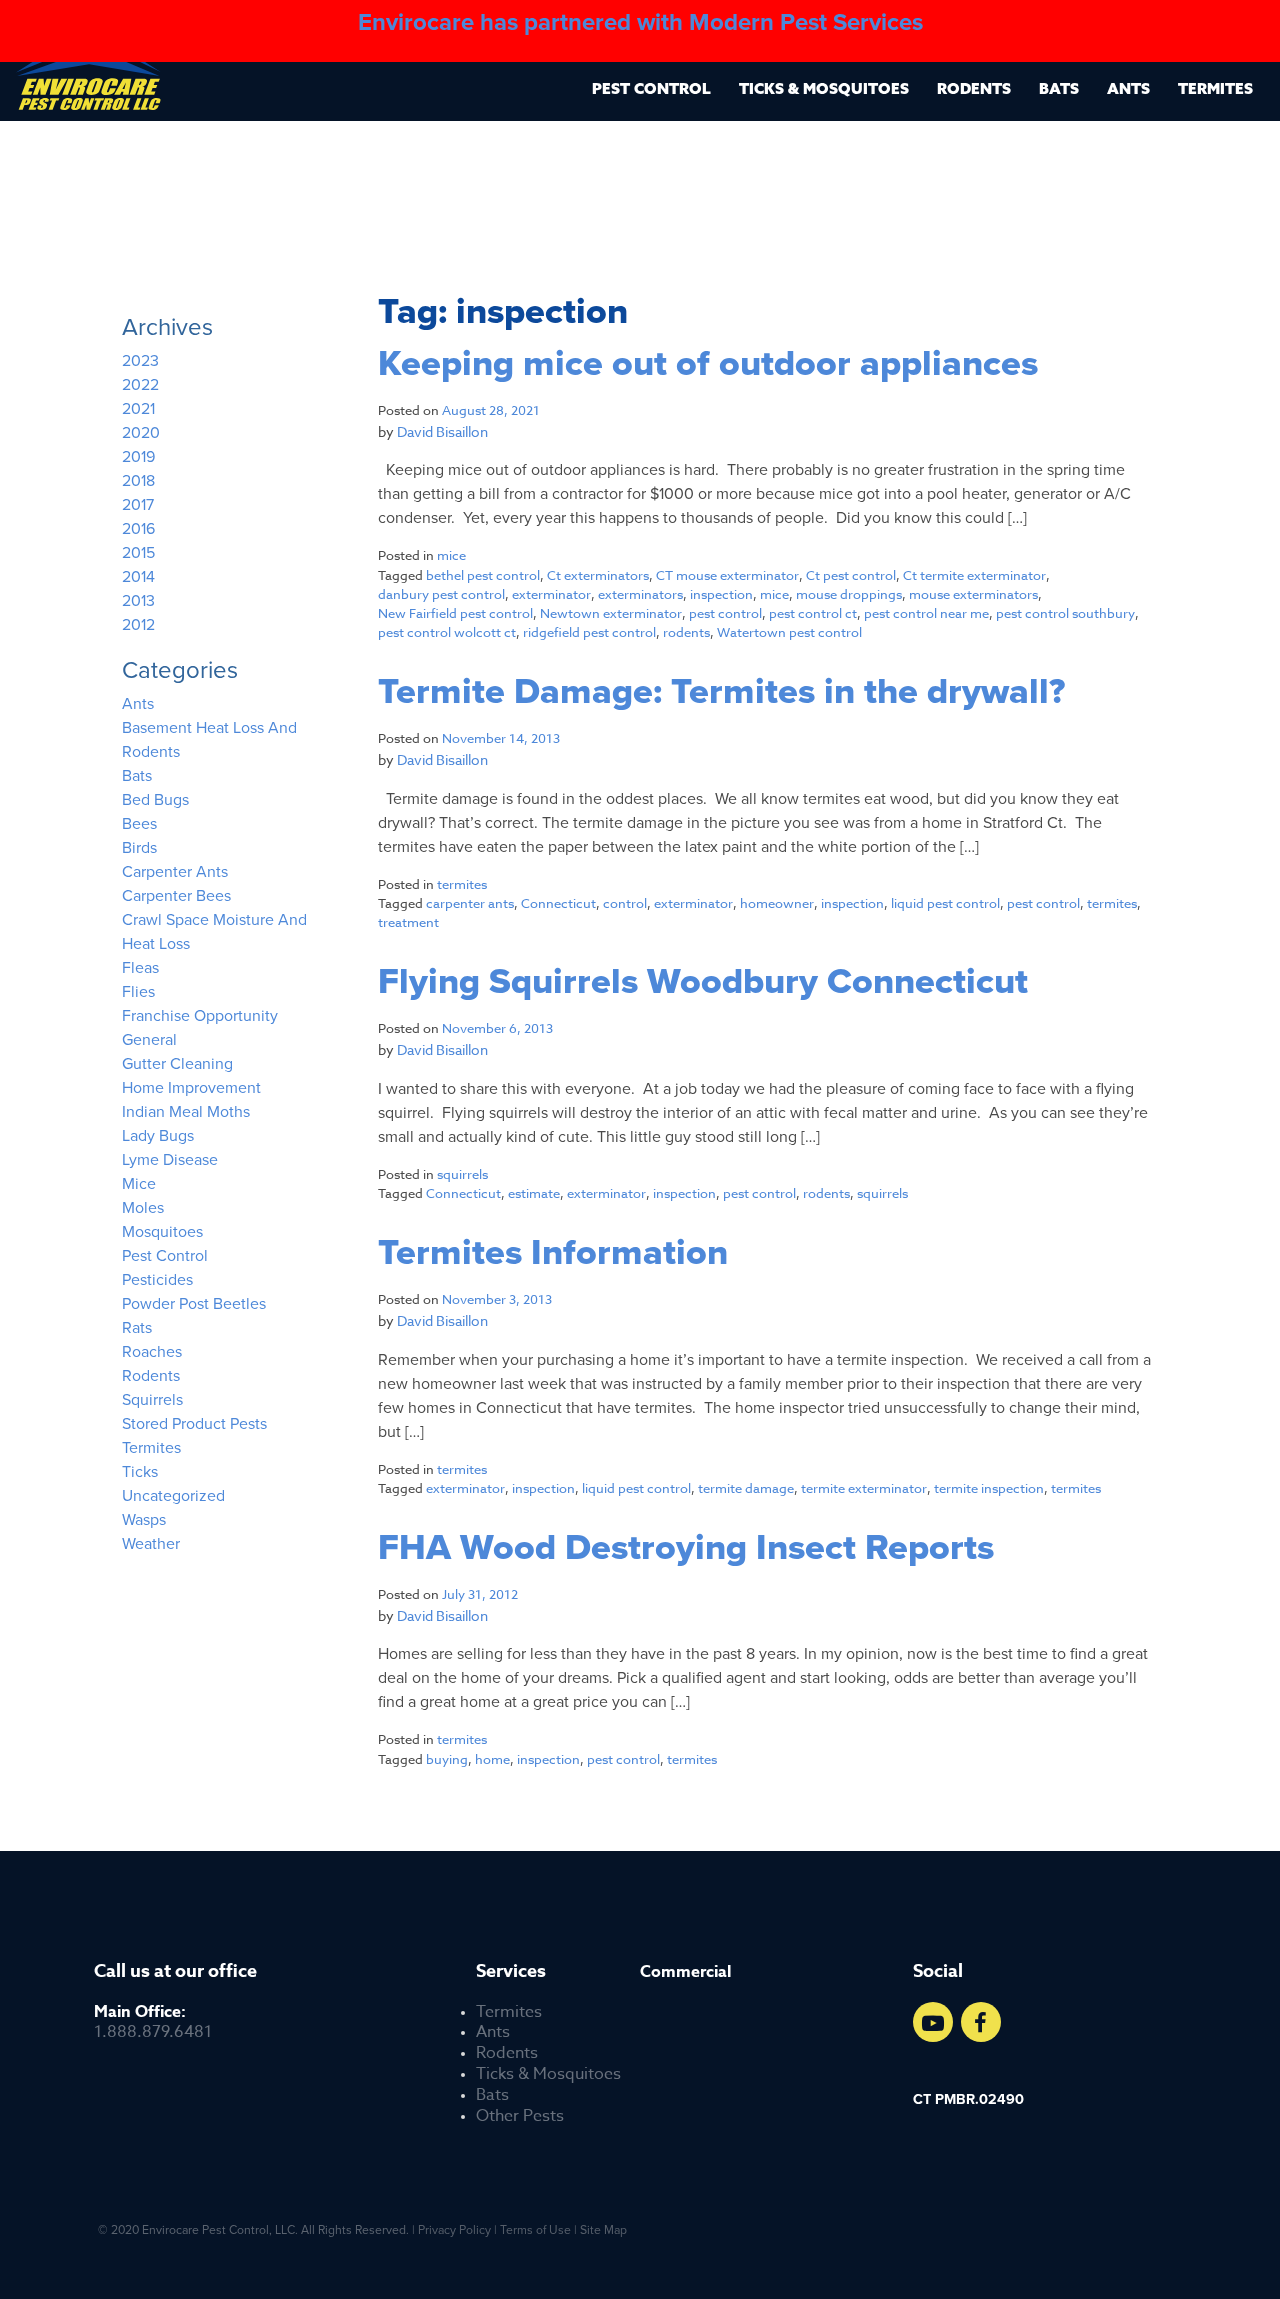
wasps (144, 1520)
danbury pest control (441, 594)
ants (138, 704)
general (149, 1040)
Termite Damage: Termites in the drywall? (721, 692)
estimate (534, 1193)
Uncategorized (173, 1496)
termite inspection (989, 1488)
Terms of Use (535, 2230)
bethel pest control (483, 575)
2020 (141, 433)
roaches (152, 1352)
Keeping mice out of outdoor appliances (708, 364)
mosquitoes (162, 1232)
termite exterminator (864, 1488)
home (492, 1759)
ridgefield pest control (589, 632)
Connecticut (558, 903)
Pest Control (651, 88)
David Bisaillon (442, 431)
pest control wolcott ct (447, 632)
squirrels (462, 1174)
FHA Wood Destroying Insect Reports (686, 1548)
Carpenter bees (176, 896)
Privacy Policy (454, 2230)
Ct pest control (851, 575)
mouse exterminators (973, 594)
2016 (138, 529)
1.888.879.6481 (153, 2023)
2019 (138, 457)
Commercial (685, 1972)
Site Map (603, 2230)
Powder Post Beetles (194, 1304)
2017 (138, 505)
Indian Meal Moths (186, 1112)
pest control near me (926, 613)
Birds (139, 848)
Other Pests (520, 2116)
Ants (1128, 88)
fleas (140, 968)
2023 (140, 361)
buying (447, 1759)
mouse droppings (849, 594)
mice (451, 555)
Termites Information (553, 1253)
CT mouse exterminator (727, 575)
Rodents (974, 88)
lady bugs (158, 1136)
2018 (138, 481)
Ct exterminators (598, 575)
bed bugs (155, 800)
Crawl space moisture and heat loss (214, 932)
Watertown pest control (789, 632)
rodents (686, 632)
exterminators (640, 594)
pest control (725, 613)
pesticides (157, 1280)
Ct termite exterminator (974, 575)
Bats (1059, 88)
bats (137, 776)
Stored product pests (194, 1424)
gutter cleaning (177, 1064)
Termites (1215, 88)
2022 (140, 385)
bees (139, 824)
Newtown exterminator (611, 613)
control (625, 903)
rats (137, 1328)
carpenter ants (470, 903)
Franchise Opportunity (200, 1016)
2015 (138, 553)
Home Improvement (191, 1088)
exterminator (551, 594)
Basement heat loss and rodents (209, 740)
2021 (138, 409)
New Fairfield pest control (455, 613)
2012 (138, 625)
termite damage (746, 1488)
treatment (408, 922)
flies (138, 992)
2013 (138, 601)
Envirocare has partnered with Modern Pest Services (640, 22)
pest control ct (813, 613)
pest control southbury (1065, 613)
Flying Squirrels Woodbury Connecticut (703, 982)
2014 (138, 577)
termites (462, 884)
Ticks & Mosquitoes (824, 88)
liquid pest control (945, 903)
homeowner (777, 903)
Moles (143, 1208)
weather (151, 1544)
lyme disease (170, 1160)
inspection (721, 594)
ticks (140, 1472)
